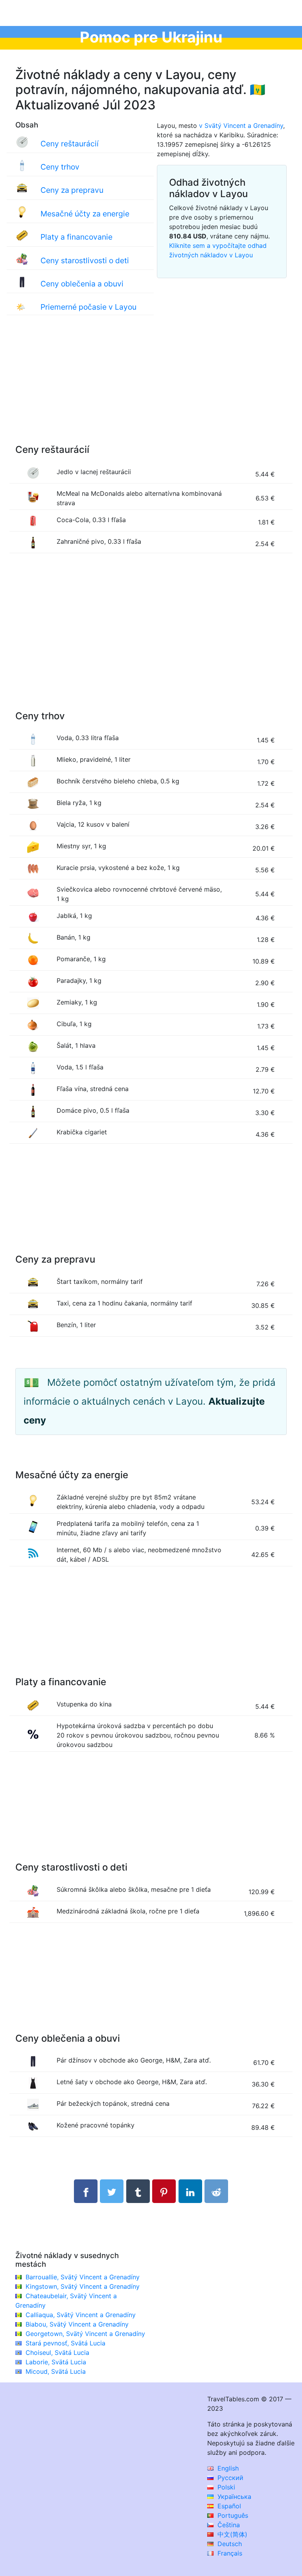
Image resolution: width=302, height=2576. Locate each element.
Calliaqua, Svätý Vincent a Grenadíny (81, 2315)
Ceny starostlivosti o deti (85, 260)
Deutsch (229, 2544)
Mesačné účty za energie (85, 214)
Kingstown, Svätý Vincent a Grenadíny (83, 2286)
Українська (233, 2497)
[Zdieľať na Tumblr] (138, 2191)
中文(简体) (231, 2534)
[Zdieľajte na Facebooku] (86, 2191)
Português (232, 2515)
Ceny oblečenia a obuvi (82, 284)
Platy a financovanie (76, 237)
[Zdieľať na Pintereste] (164, 2191)
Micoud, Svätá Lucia (56, 2371)
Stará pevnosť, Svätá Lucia (65, 2343)
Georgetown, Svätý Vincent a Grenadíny (85, 2334)
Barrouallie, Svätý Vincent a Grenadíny (83, 2277)
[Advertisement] (151, 388)
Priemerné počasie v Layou (88, 307)
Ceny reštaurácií (70, 144)
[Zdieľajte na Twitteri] (112, 2191)
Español (228, 2506)
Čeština (228, 2525)
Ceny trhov (60, 167)
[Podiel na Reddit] (216, 2191)
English (227, 2468)
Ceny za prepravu (72, 190)
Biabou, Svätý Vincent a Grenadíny (77, 2324)
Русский (229, 2478)
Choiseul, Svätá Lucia (57, 2353)
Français (229, 2553)
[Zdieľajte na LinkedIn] (190, 2191)
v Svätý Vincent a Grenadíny (241, 126)
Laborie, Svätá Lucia (56, 2362)
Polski (225, 2487)
